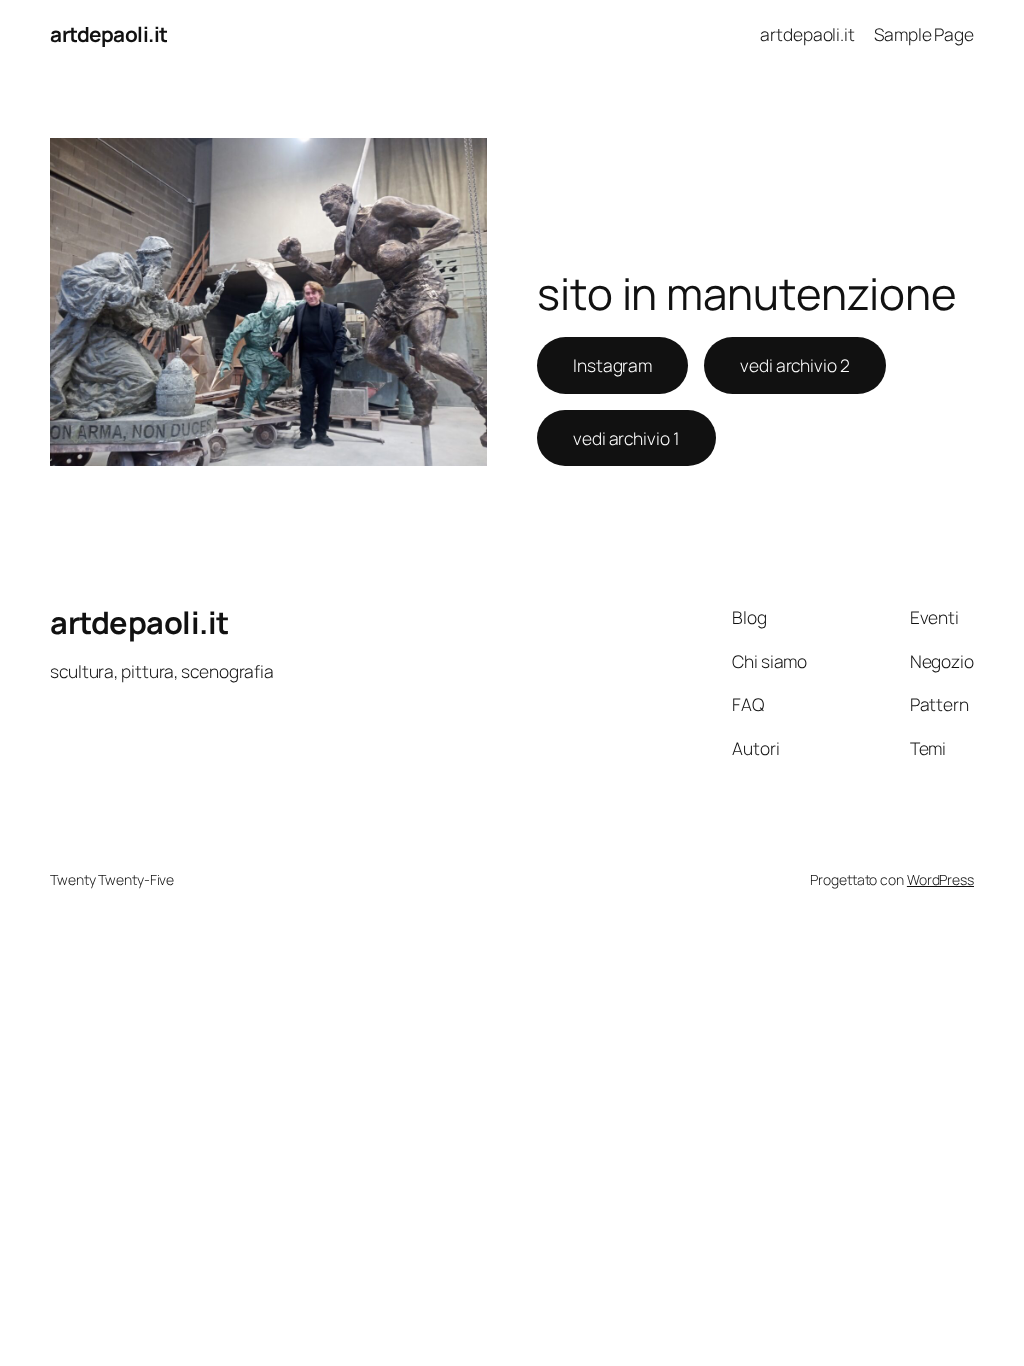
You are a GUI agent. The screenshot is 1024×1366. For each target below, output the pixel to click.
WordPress (940, 879)
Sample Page (924, 34)
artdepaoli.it (109, 34)
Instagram (612, 365)
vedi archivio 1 (626, 438)
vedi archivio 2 (795, 365)
